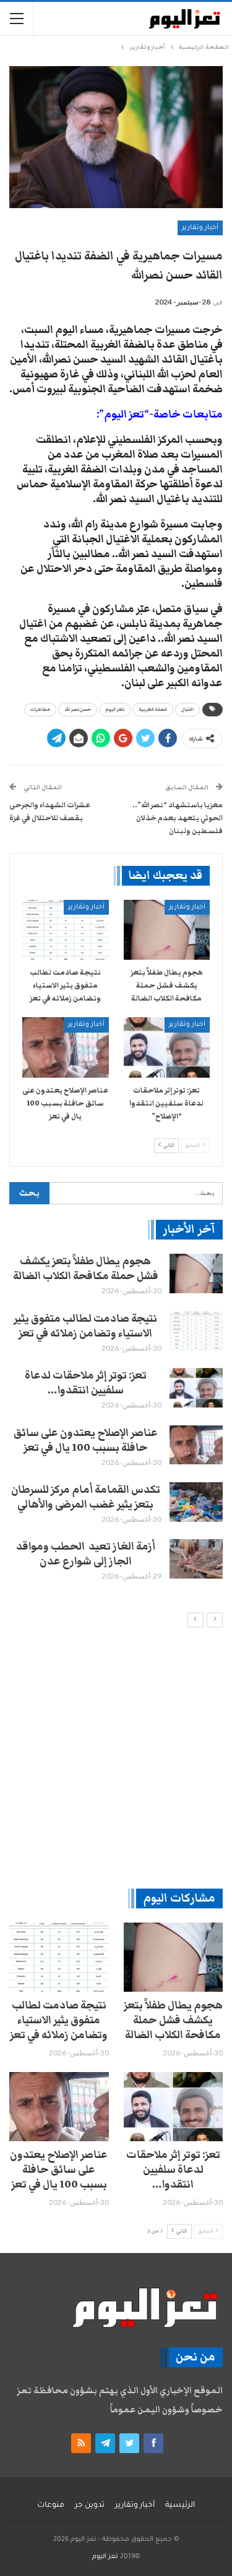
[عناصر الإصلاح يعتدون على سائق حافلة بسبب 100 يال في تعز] (66, 1047)
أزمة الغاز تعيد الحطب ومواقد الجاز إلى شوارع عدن (86, 1554)
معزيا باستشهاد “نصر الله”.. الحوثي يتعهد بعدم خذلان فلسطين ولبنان (178, 818)
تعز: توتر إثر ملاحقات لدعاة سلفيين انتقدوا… (86, 1383)
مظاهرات (40, 710)
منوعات (51, 2506)
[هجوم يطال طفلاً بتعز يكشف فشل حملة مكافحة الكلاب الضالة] (167, 930)
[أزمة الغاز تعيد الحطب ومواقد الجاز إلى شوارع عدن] (196, 1559)
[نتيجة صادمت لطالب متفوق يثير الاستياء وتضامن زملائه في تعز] (66, 930)
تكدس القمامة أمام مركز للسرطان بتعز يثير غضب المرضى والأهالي (86, 1497)
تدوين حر (90, 2506)
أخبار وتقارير (200, 228)
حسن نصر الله (78, 710)
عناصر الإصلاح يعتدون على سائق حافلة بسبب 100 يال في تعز (86, 1440)
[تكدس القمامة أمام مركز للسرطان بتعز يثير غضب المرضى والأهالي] (196, 1502)
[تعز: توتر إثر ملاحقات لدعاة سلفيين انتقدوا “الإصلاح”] (167, 1047)
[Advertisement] (116, 1757)
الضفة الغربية (153, 710)
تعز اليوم (115, 710)
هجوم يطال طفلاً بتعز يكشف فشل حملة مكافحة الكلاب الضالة (86, 1269)
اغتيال (187, 710)
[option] (116, 1418)
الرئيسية (180, 2506)
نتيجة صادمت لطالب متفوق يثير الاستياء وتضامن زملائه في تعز (85, 1326)
